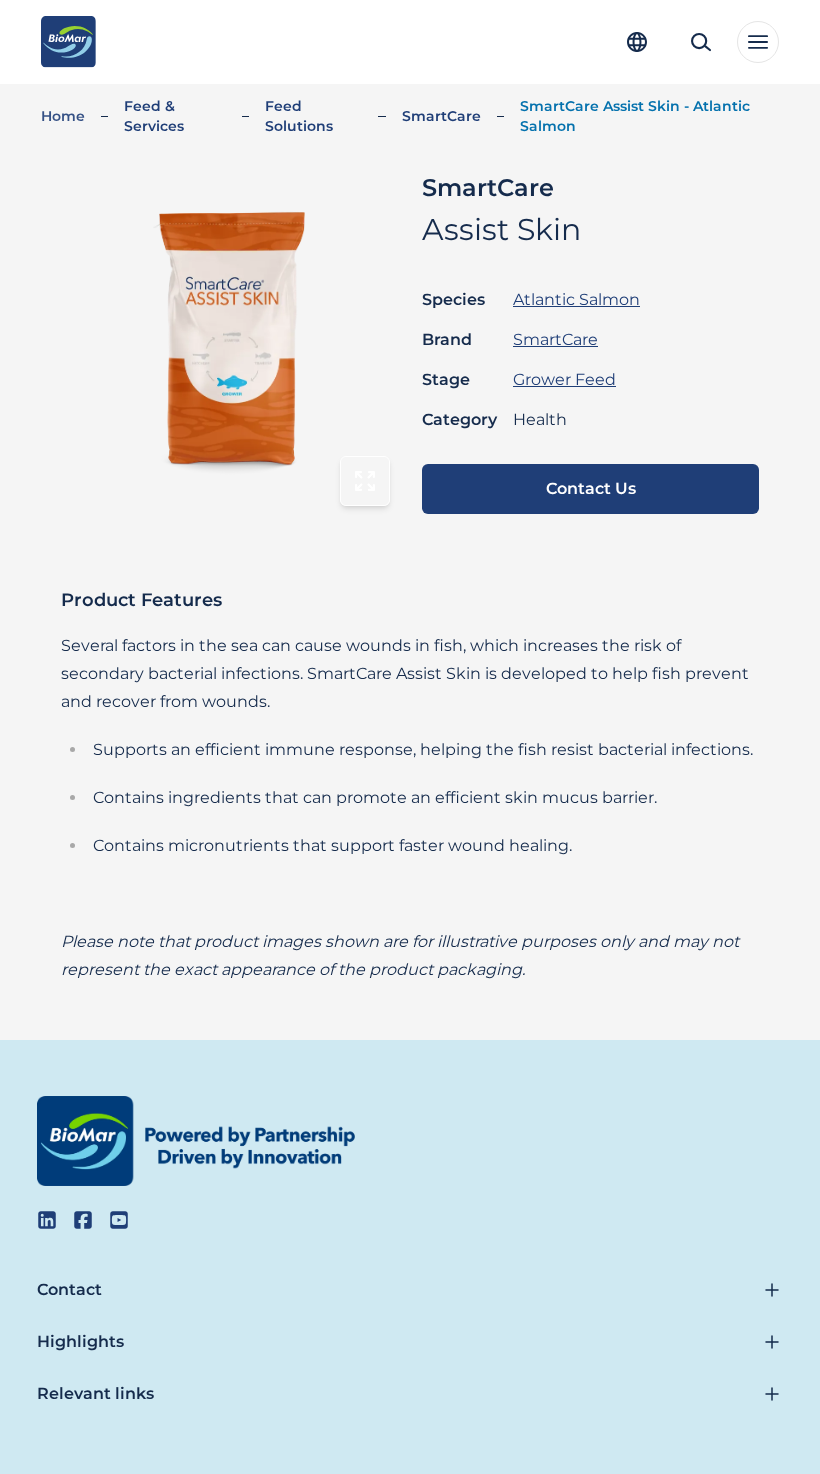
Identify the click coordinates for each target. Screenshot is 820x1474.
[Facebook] (83, 1220)
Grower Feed (564, 379)
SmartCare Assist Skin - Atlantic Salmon (635, 116)
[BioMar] (68, 42)
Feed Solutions (299, 116)
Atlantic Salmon (576, 299)
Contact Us (591, 488)
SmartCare (441, 116)
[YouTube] (119, 1220)
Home (63, 116)
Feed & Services (154, 116)
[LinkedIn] (47, 1220)
